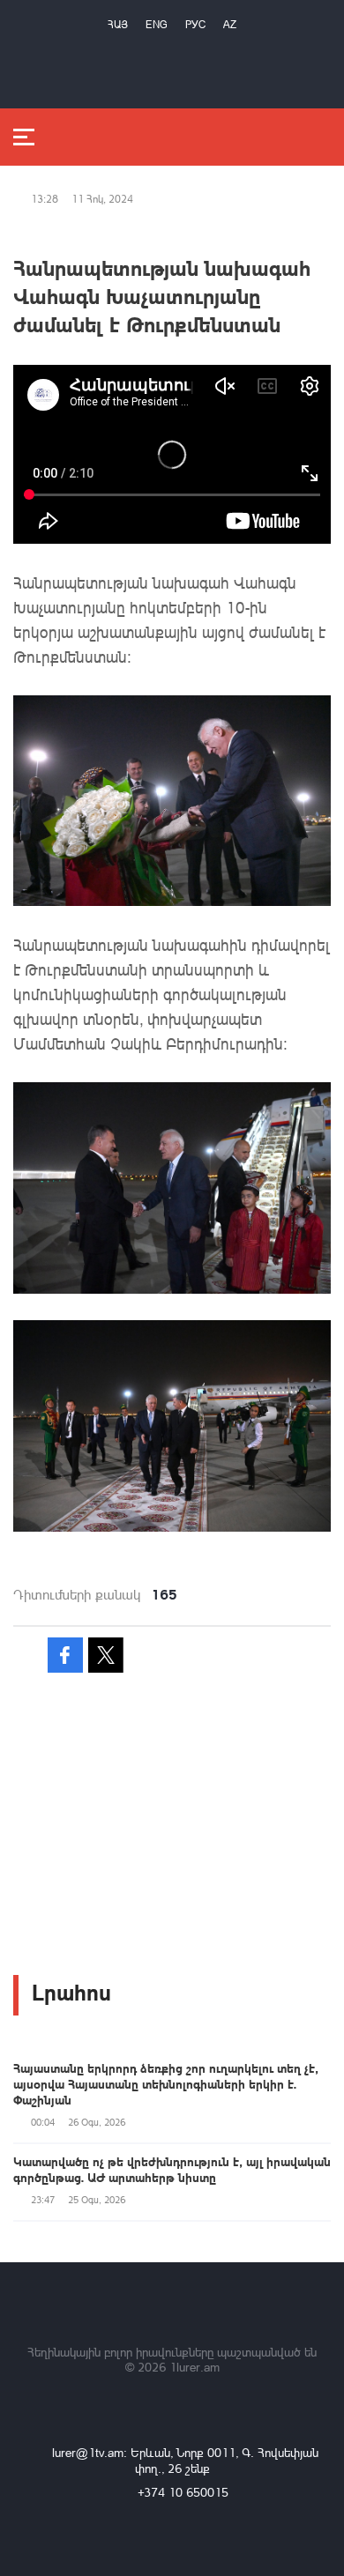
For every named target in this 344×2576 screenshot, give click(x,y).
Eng (157, 24)
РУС (195, 24)
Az (230, 24)
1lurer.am (194, 2367)
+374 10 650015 (183, 2492)
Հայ (118, 24)
